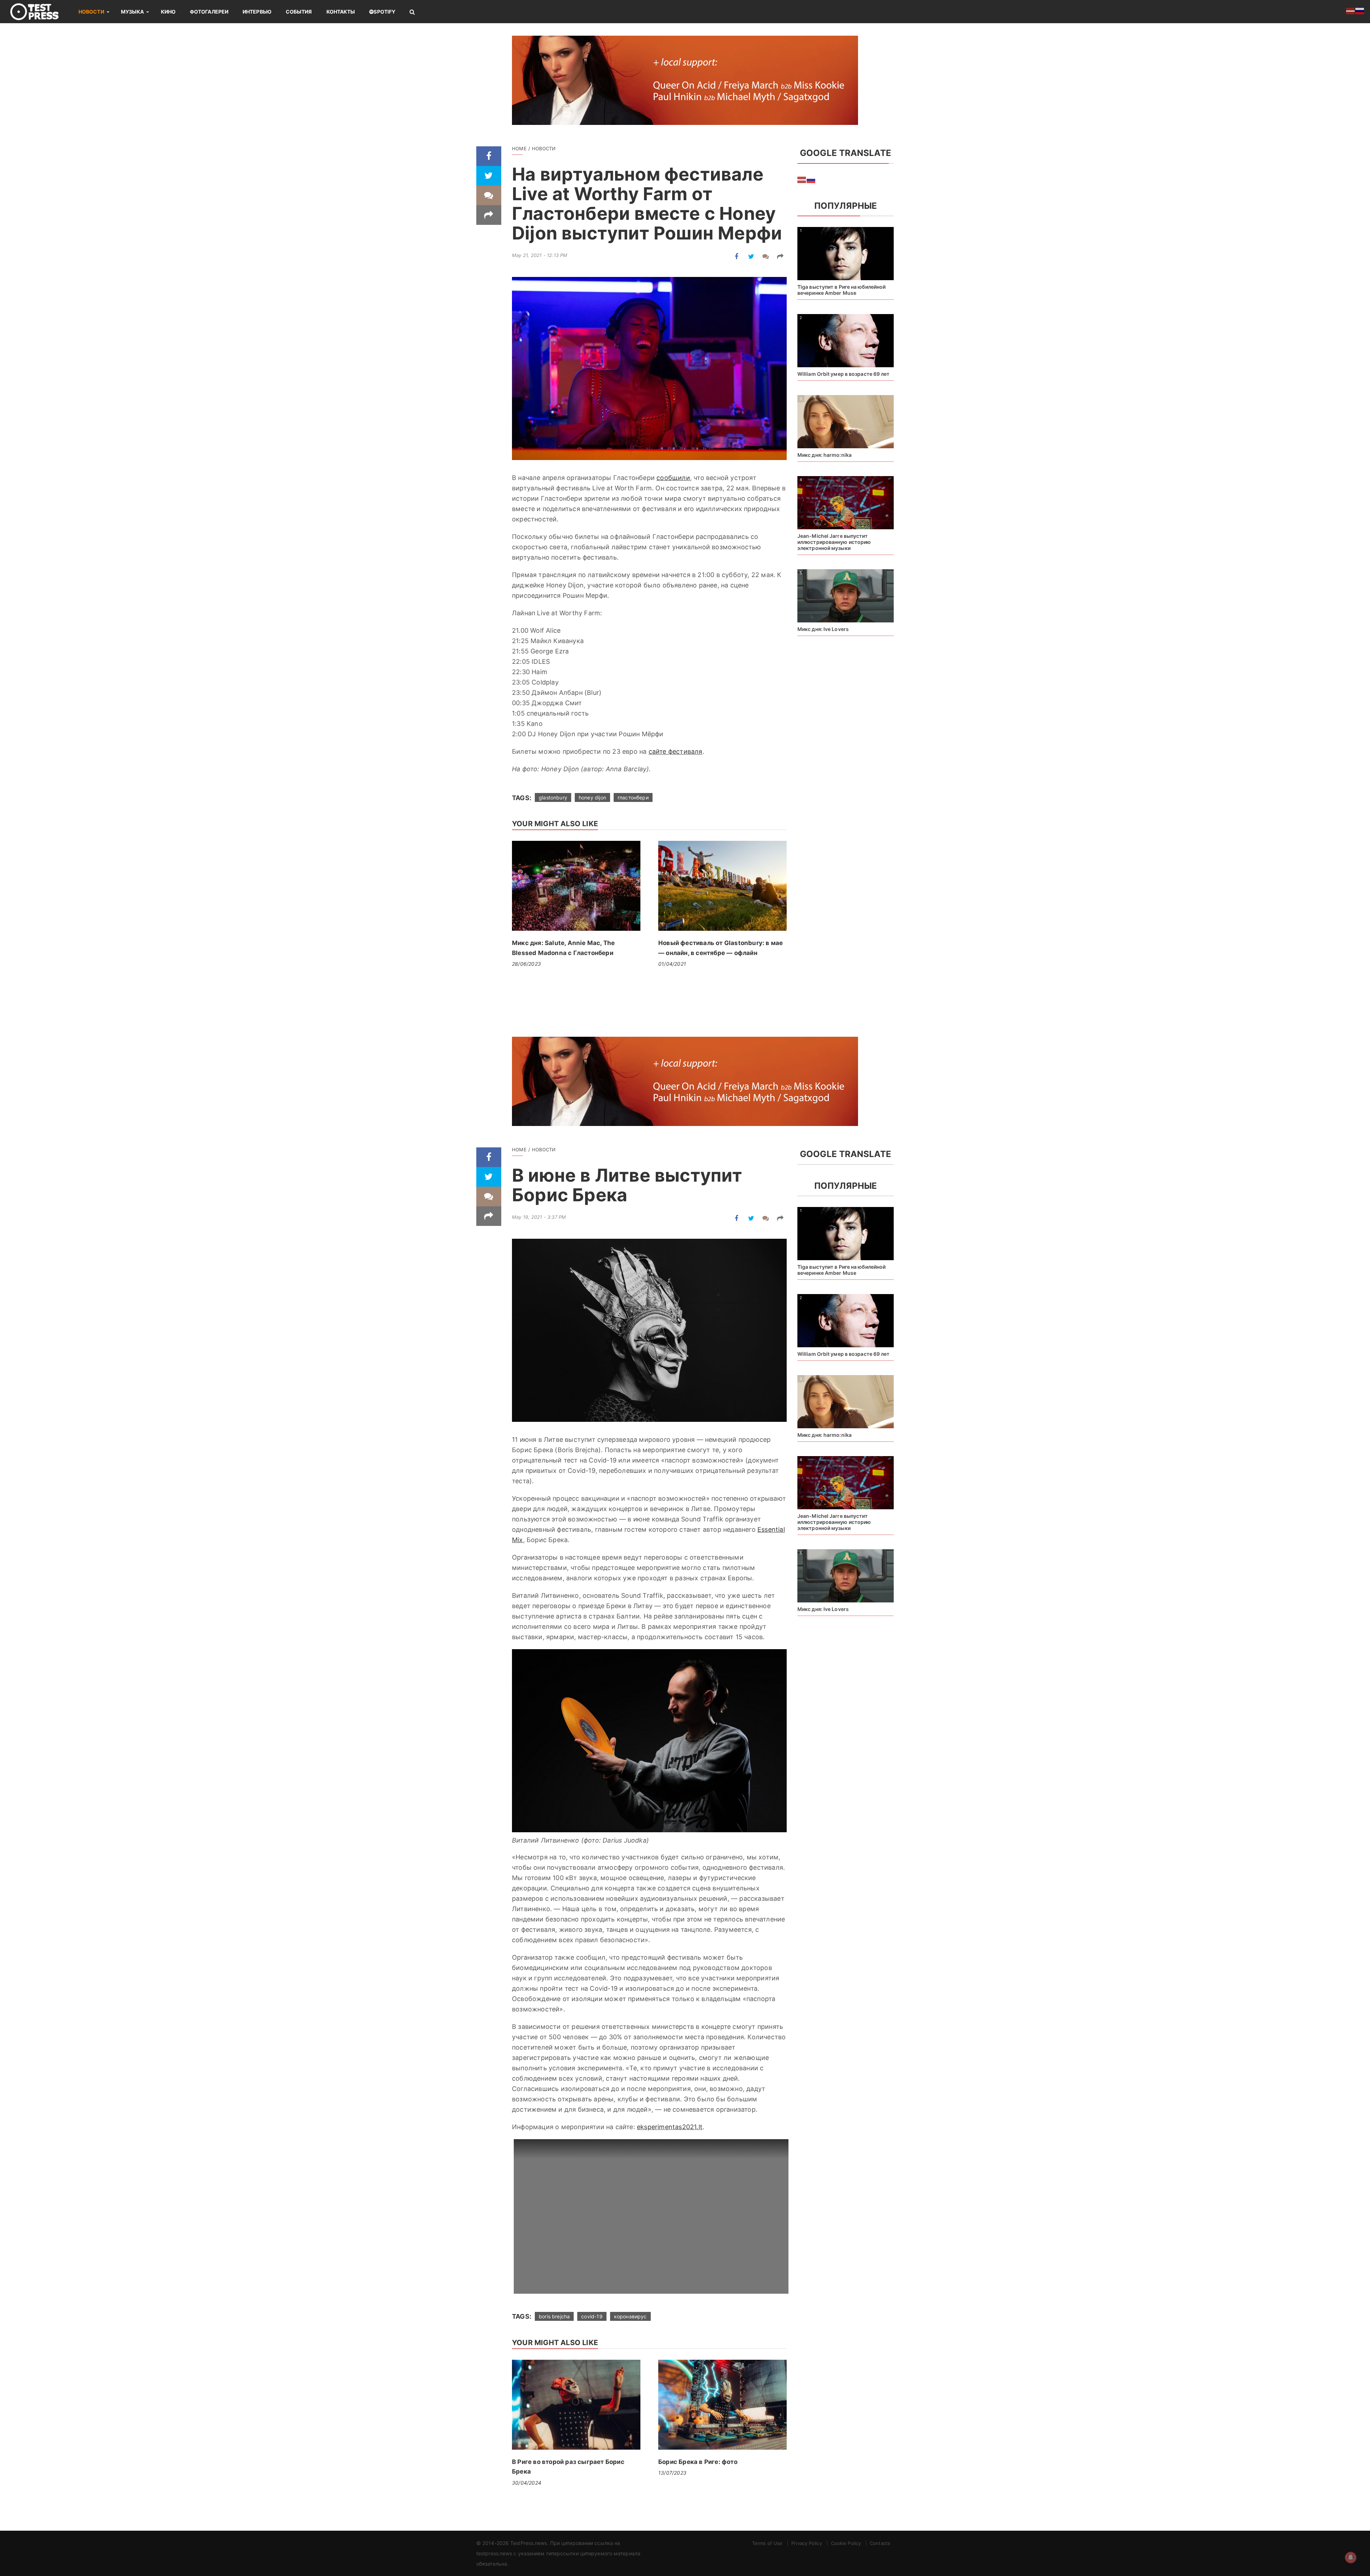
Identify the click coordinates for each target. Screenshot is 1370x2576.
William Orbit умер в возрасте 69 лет (844, 374)
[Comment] (489, 195)
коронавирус (630, 2316)
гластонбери (633, 797)
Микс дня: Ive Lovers (823, 629)
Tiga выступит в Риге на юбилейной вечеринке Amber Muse (841, 290)
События (299, 12)
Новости (91, 12)
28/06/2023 (526, 964)
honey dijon (592, 797)
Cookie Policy (846, 2543)
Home (519, 148)
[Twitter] (489, 176)
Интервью (257, 12)
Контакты (341, 12)
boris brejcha (554, 2316)
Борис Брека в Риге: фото (698, 2462)
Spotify (384, 12)
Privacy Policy (806, 2543)
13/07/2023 (672, 2473)
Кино (168, 12)
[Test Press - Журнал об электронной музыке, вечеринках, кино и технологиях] (39, 12)
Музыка (133, 12)
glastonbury (553, 797)
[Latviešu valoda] (802, 180)
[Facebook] (489, 156)
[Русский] (811, 180)
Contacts (880, 2543)
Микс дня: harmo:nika (824, 455)
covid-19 (592, 2316)
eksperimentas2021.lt (670, 2127)
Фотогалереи (209, 12)
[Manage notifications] (1351, 2557)
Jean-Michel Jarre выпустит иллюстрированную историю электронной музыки (834, 542)
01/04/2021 (672, 964)
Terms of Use (767, 2543)
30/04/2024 (527, 2483)
